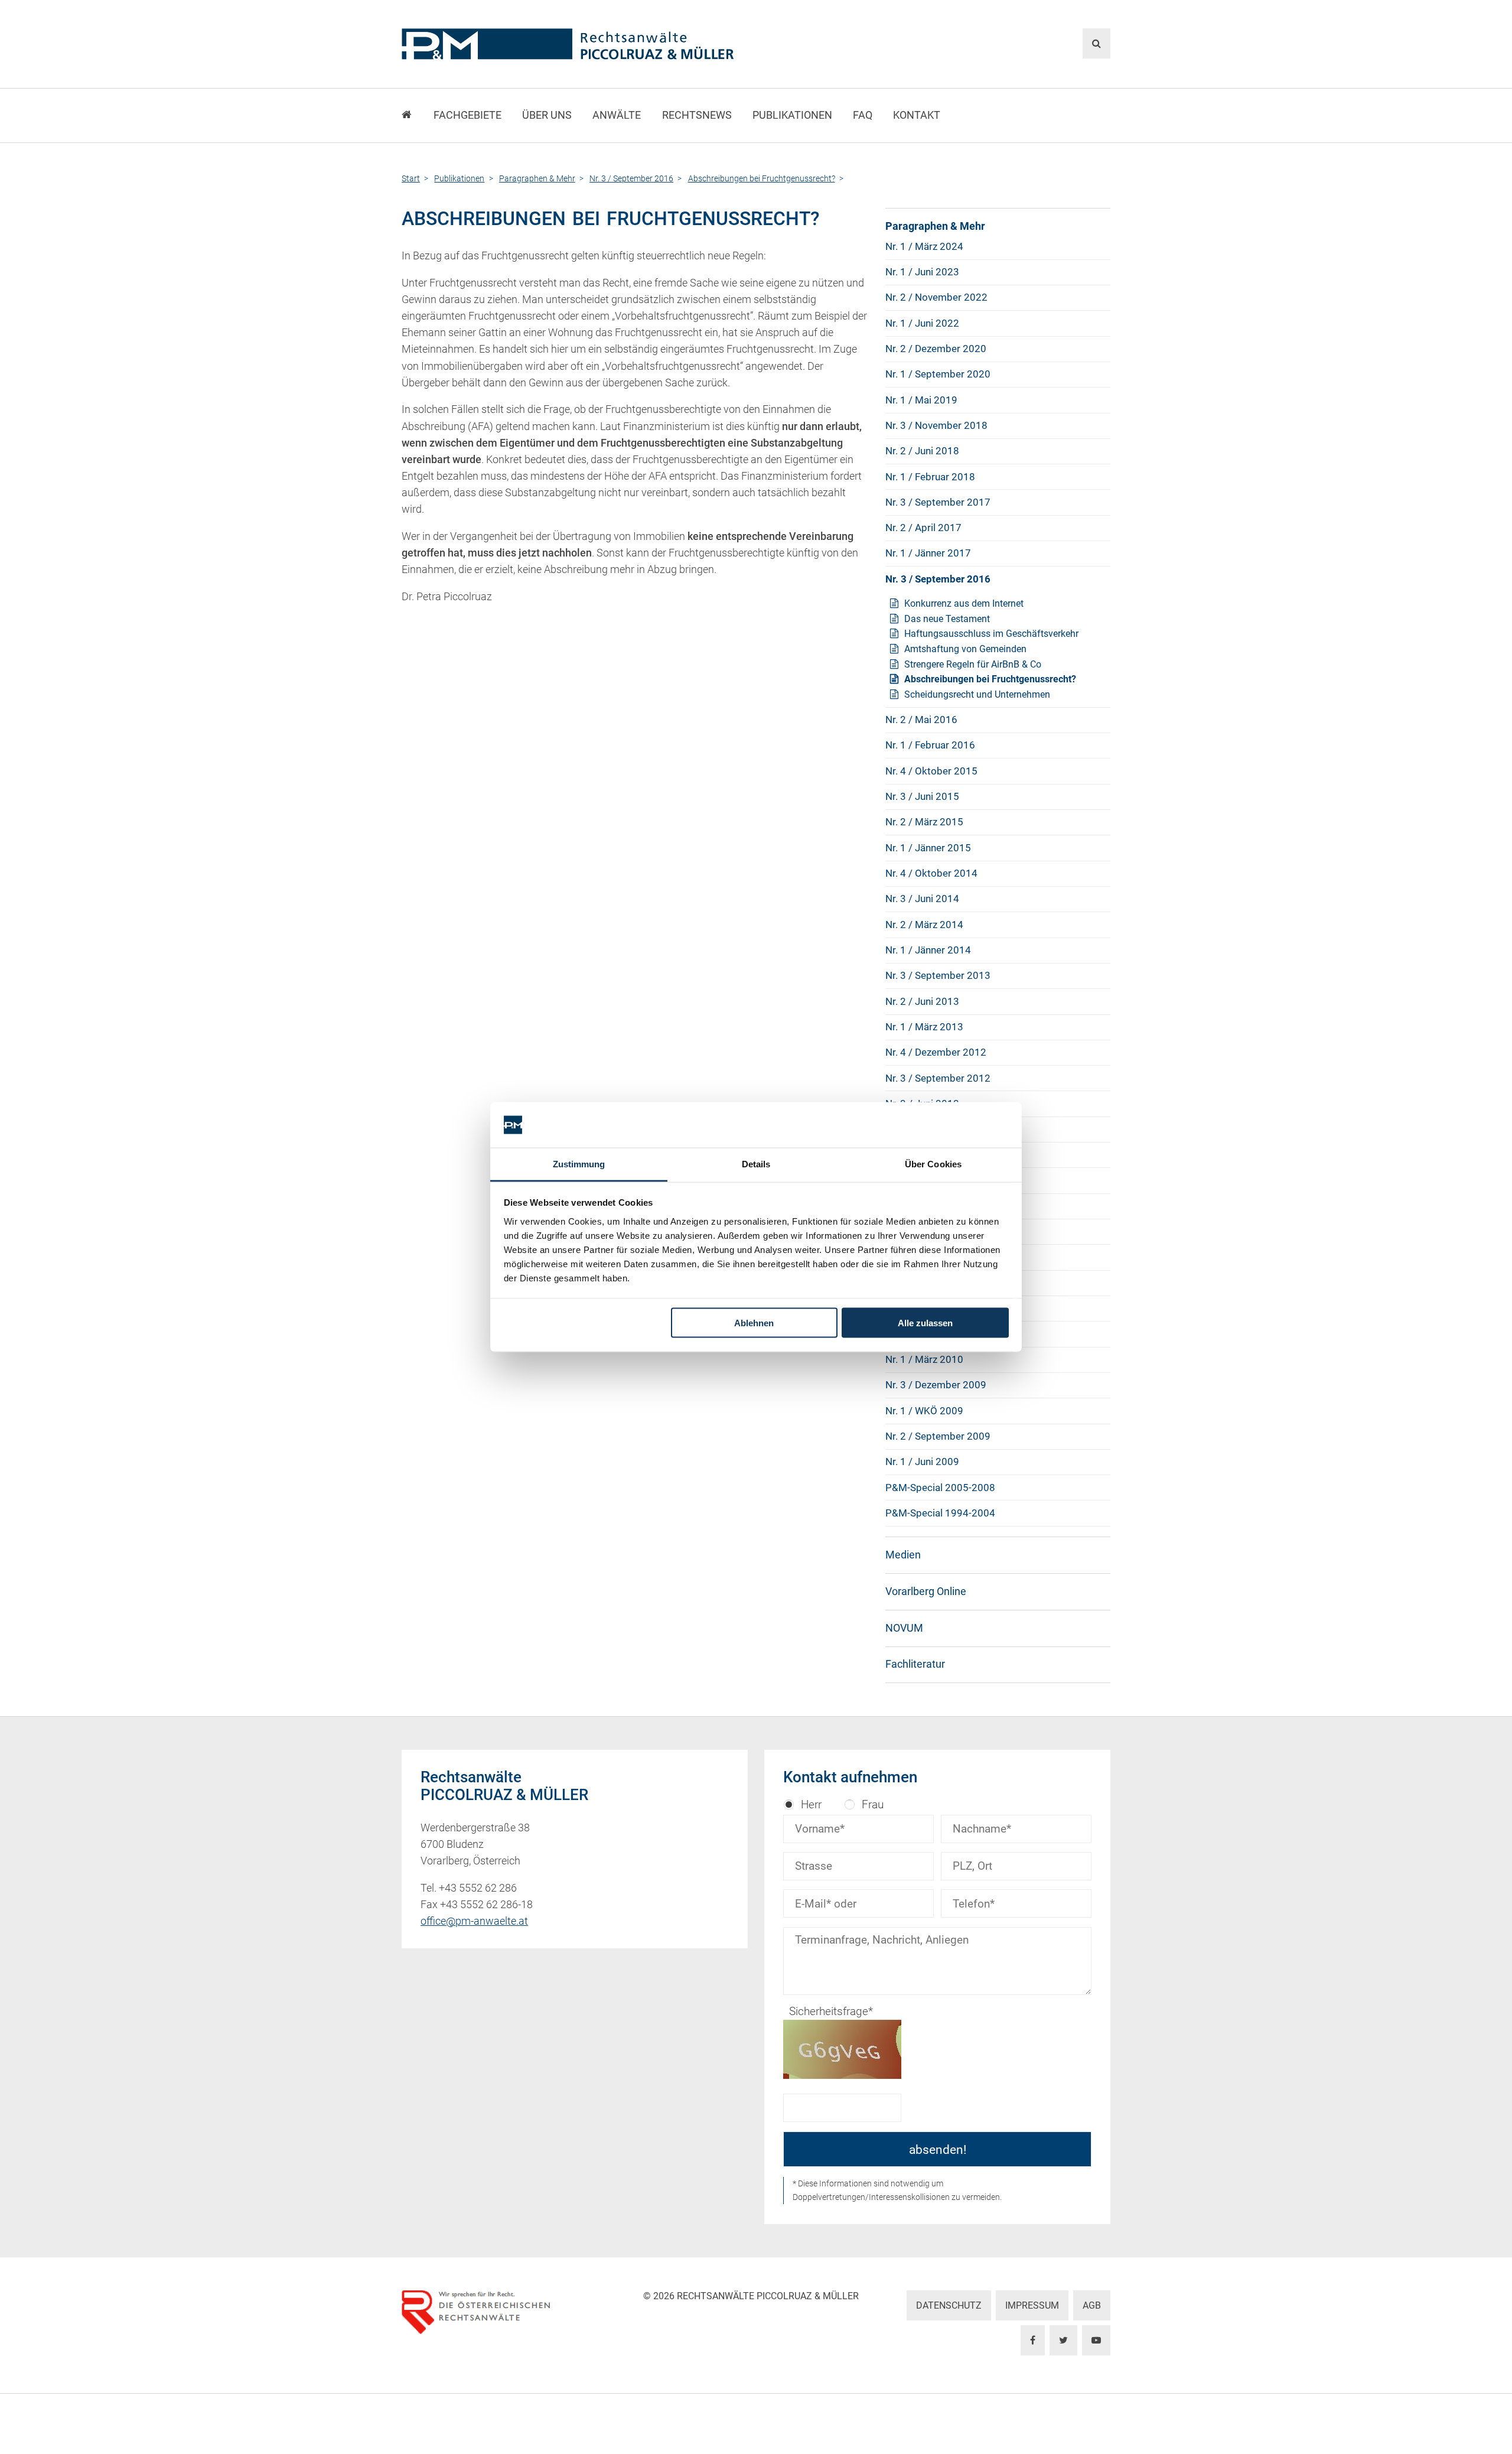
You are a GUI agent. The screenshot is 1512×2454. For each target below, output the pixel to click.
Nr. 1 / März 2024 (924, 246)
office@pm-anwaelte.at (474, 1921)
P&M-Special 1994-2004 (940, 1513)
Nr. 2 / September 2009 (938, 1436)
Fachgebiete (467, 115)
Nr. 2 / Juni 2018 (922, 451)
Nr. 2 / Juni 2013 (922, 1001)
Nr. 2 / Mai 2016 (921, 720)
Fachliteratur (915, 1664)
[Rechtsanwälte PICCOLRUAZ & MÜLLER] (635, 44)
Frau (873, 1804)
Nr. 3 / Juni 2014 (922, 899)
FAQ (863, 115)
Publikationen (792, 115)
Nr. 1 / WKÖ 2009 (924, 1411)
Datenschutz (949, 2305)
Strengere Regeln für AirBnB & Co (973, 664)
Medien (903, 1555)
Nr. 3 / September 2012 (938, 1078)
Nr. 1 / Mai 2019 (921, 400)
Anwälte (617, 115)
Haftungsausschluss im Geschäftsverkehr (991, 634)
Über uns (547, 115)
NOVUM (904, 1628)
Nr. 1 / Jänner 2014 (928, 950)
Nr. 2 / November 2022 (936, 297)
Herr (811, 1804)
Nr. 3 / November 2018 (936, 425)
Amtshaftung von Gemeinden (965, 649)
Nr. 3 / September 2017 (938, 502)
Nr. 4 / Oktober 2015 (931, 771)
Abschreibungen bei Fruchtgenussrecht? (990, 679)
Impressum (1032, 2305)
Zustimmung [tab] (579, 1163)
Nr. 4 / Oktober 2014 (931, 873)
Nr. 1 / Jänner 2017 (928, 553)
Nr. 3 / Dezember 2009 (936, 1385)
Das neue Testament (947, 619)
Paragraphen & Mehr (935, 226)
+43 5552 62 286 (478, 1888)
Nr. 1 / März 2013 (924, 1027)
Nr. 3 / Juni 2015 (922, 796)
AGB (1092, 2305)
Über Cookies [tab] (933, 1163)
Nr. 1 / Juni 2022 (922, 323)
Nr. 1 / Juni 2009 (922, 1462)
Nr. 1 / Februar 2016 (930, 745)
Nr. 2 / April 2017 (923, 528)
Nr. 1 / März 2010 (924, 1359)
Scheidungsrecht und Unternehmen (977, 694)
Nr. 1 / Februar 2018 (930, 477)
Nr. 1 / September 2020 (938, 374)
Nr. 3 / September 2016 (938, 579)
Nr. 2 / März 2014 (924, 925)
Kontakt (917, 115)
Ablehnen (754, 1323)
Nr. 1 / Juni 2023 (922, 272)
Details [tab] (756, 1163)
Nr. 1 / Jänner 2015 (928, 848)
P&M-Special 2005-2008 (940, 1488)
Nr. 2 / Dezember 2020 (936, 349)
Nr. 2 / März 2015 (924, 822)
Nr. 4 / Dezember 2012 (936, 1052)
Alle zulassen (925, 1323)
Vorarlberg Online (926, 1591)
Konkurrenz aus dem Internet (964, 603)
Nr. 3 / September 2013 (938, 975)
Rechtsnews (697, 115)
